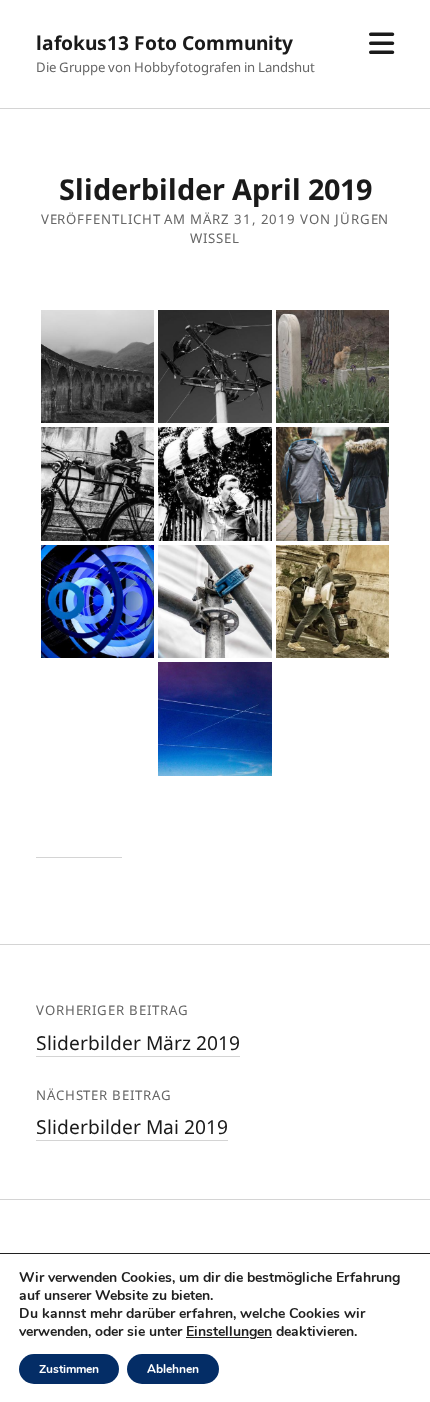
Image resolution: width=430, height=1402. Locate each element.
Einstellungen (229, 1332)
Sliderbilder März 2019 (138, 1042)
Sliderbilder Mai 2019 (132, 1126)
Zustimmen (69, 1369)
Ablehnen (173, 1369)
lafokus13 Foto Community (164, 42)
